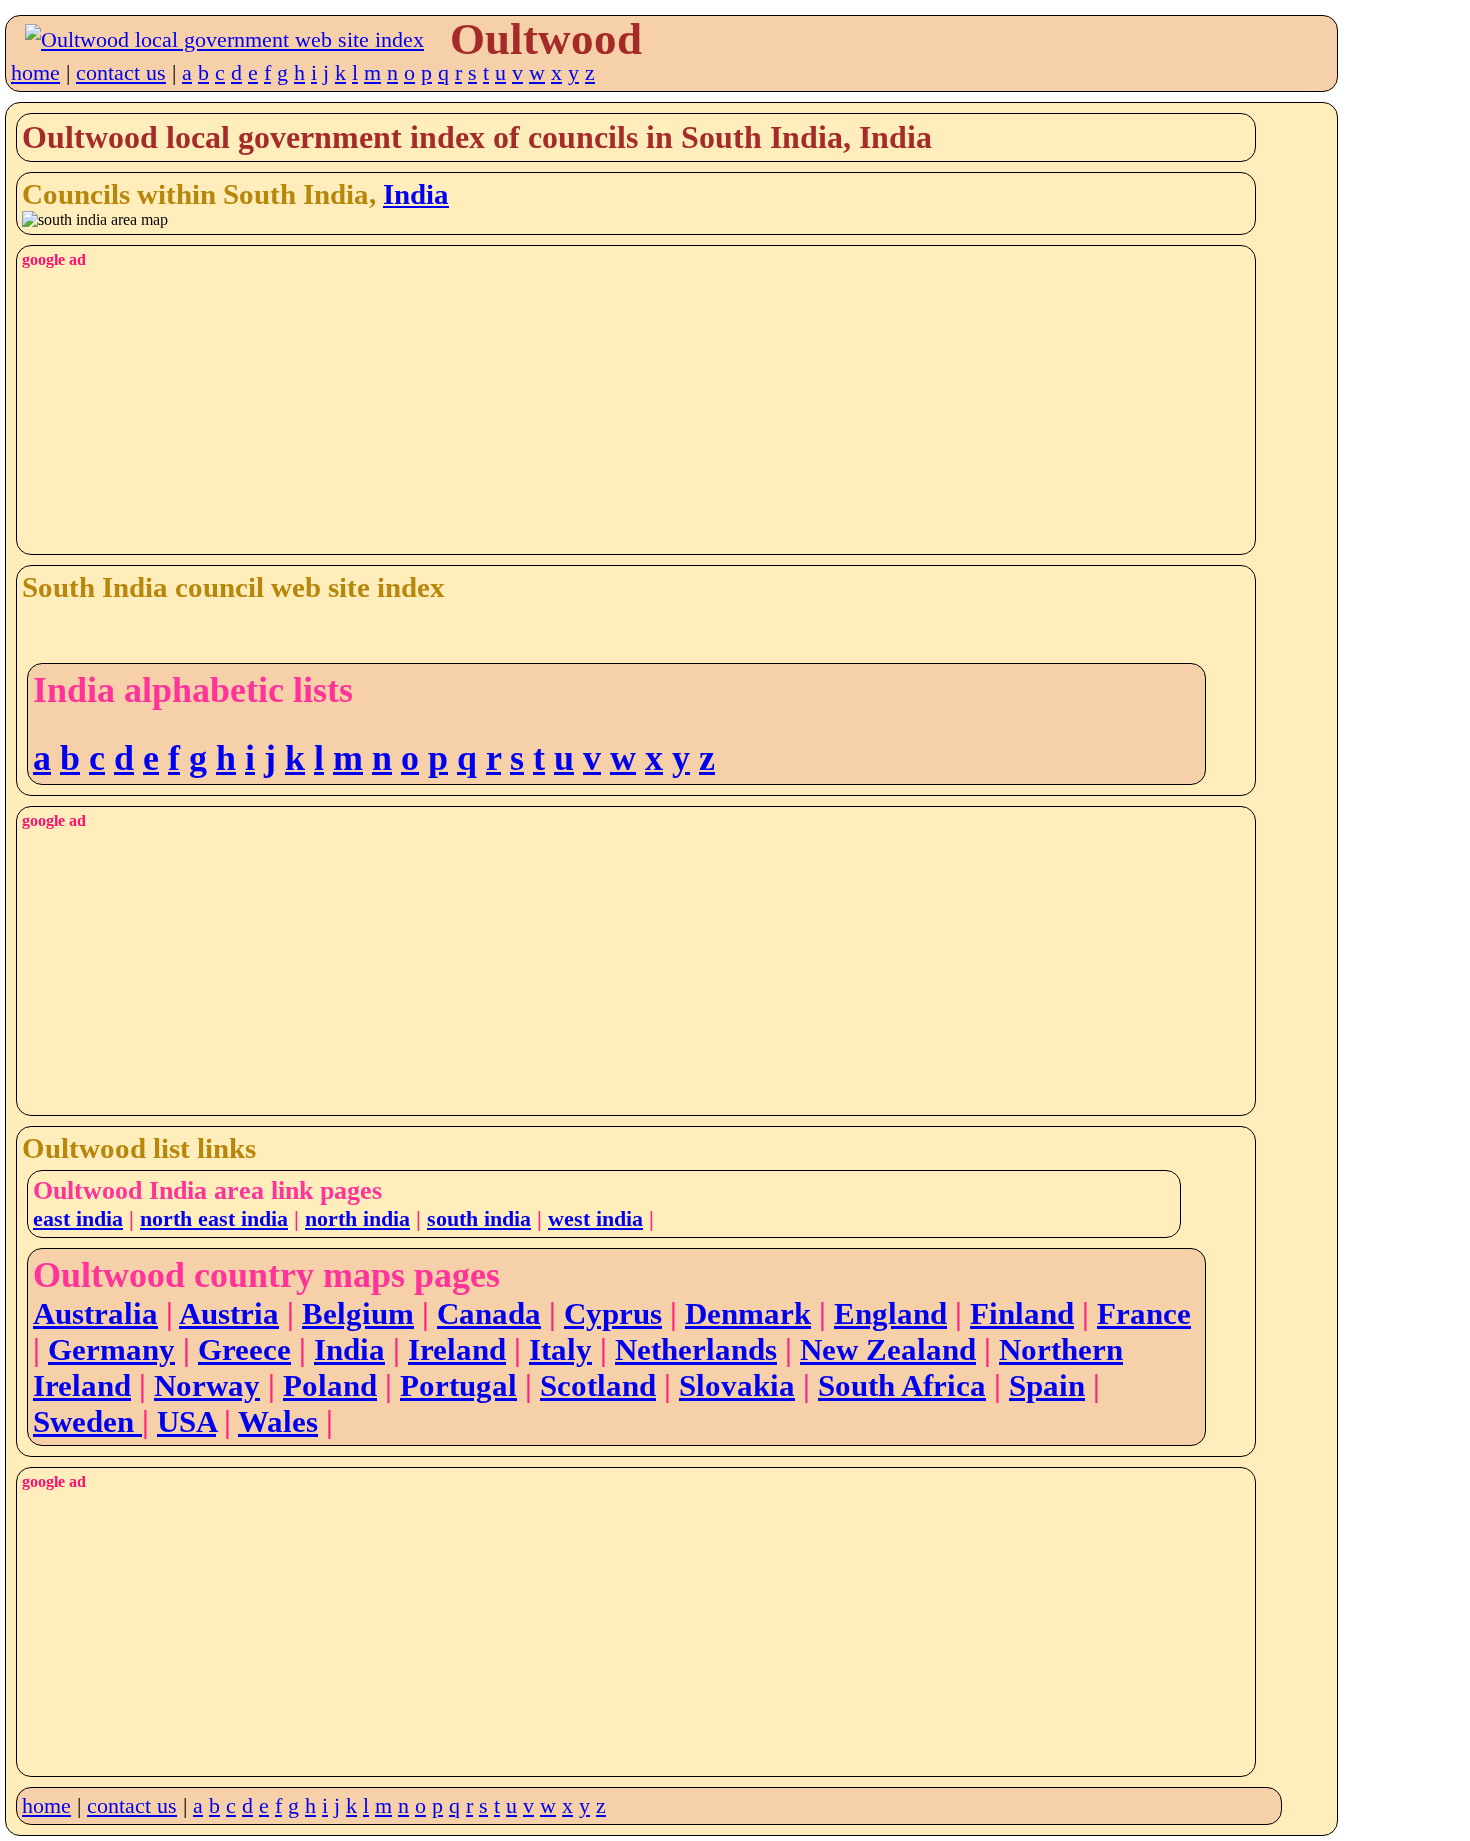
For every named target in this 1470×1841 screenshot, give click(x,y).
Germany (111, 1349)
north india (357, 1218)
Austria (229, 1313)
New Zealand (888, 1349)
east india (78, 1218)
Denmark (748, 1313)
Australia (95, 1313)
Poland (330, 1385)
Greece (244, 1349)
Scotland (598, 1385)
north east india (214, 1218)
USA (186, 1421)
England (890, 1313)
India (416, 194)
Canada (489, 1313)
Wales (278, 1421)
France (1144, 1313)
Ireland (457, 1349)
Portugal (458, 1385)
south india (479, 1218)
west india (595, 1218)
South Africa (902, 1385)
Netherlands (696, 1349)
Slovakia (737, 1385)
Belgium (358, 1313)
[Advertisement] (622, 409)
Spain (1047, 1385)
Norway (207, 1385)
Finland (1022, 1313)
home (35, 72)
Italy (560, 1349)
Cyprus (613, 1313)
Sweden (87, 1421)
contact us (121, 72)
